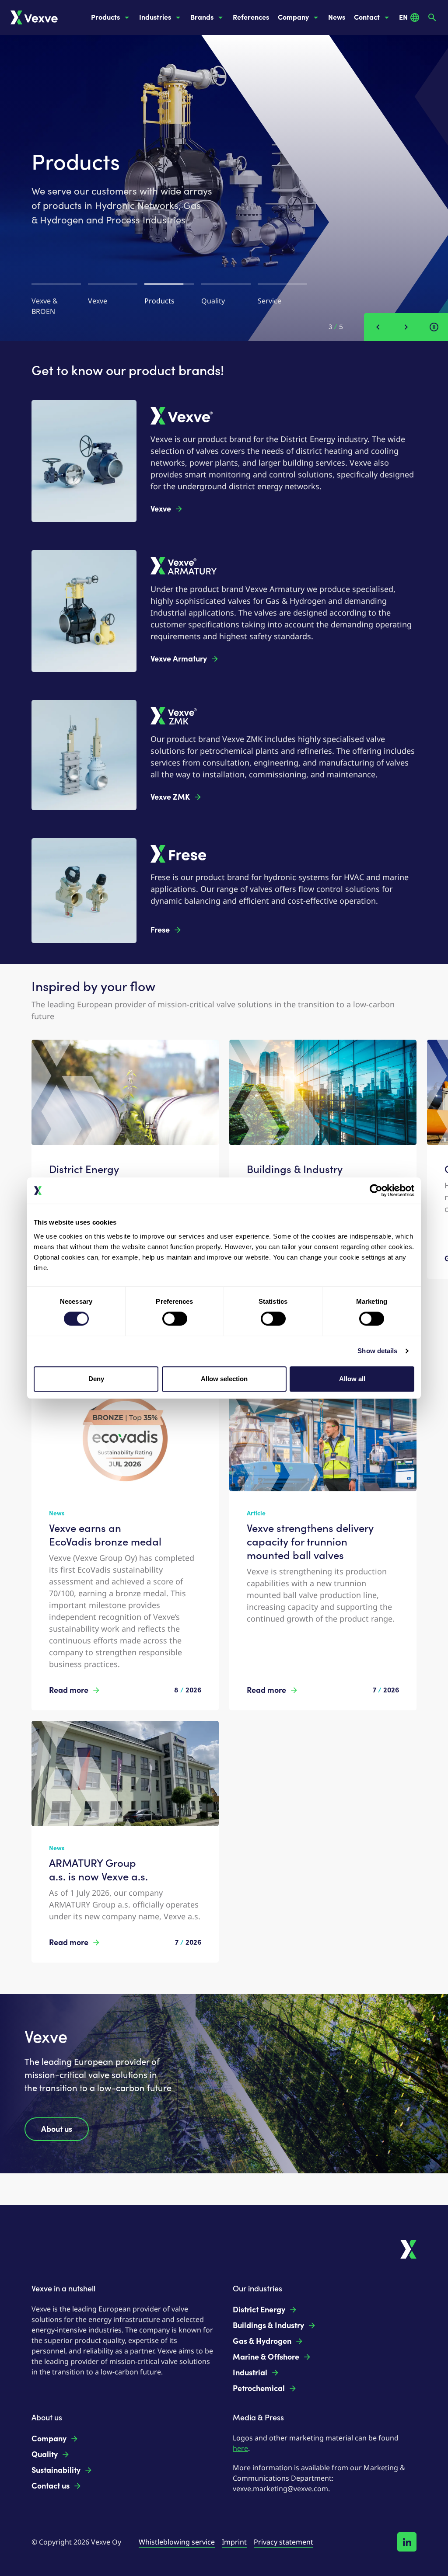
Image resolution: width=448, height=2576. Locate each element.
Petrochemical (259, 2388)
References (251, 17)
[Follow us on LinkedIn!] (407, 2542)
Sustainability (56, 2470)
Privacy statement (283, 2542)
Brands (202, 17)
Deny (96, 1379)
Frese (160, 930)
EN (403, 17)
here (240, 2448)
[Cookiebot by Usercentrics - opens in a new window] (376, 1191)
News (337, 17)
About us (57, 2129)
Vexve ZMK (170, 797)
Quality (45, 2454)
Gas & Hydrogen (262, 2341)
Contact (367, 17)
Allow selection (224, 1379)
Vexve (161, 509)
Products (105, 17)
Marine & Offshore (266, 2357)
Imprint (234, 2542)
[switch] (175, 1319)
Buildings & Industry (268, 2325)
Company (293, 17)
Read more (69, 1690)
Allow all (352, 1379)
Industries (155, 17)
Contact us (51, 2486)
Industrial (250, 2373)
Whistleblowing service (177, 2542)
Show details (377, 1351)
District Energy (259, 2310)
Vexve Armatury (179, 659)
